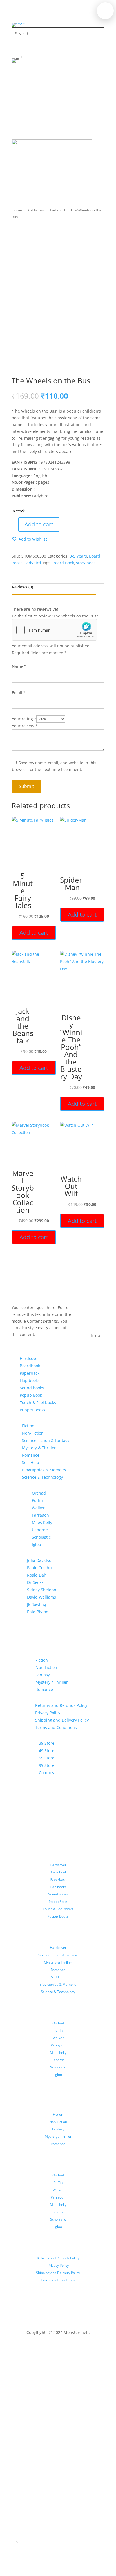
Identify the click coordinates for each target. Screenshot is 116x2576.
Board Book (63, 563)
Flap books (30, 1380)
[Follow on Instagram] (58, 2349)
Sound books (32, 1388)
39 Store (47, 1743)
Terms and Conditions (56, 1727)
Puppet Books (33, 1410)
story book (86, 563)
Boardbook (30, 1366)
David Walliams (42, 1597)
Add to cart (39, 524)
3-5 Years (78, 556)
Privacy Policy (48, 1713)
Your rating (24, 719)
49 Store (47, 1751)
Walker (38, 1508)
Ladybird (58, 210)
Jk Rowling (37, 1604)
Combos (46, 1773)
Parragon (40, 1515)
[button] (29, 539)
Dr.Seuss (35, 1582)
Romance (31, 1455)
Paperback (30, 1373)
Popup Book (31, 1395)
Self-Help (31, 1462)
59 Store (47, 1758)
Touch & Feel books (38, 1403)
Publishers (36, 210)
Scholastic (41, 1537)
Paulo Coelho (39, 1568)
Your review (25, 726)
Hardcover (29, 1358)
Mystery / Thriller (52, 1682)
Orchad (39, 1493)
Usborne (40, 1530)
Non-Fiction (33, 1433)
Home (17, 210)
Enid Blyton (38, 1612)
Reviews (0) (22, 587)
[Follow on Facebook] (47, 2349)
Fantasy (43, 1675)
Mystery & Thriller (39, 1448)
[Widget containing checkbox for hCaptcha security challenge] (54, 630)
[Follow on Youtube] (69, 2349)
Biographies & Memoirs (44, 1470)
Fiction (28, 1426)
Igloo (36, 1544)
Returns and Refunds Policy (61, 1705)
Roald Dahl (37, 1575)
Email (19, 693)
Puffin (37, 1500)
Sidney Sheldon (42, 1590)
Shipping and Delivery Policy (62, 1720)
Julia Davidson (40, 1560)
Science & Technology (42, 1477)
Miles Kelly (42, 1522)
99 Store (47, 1765)
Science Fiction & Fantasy (46, 1440)
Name (19, 666)
